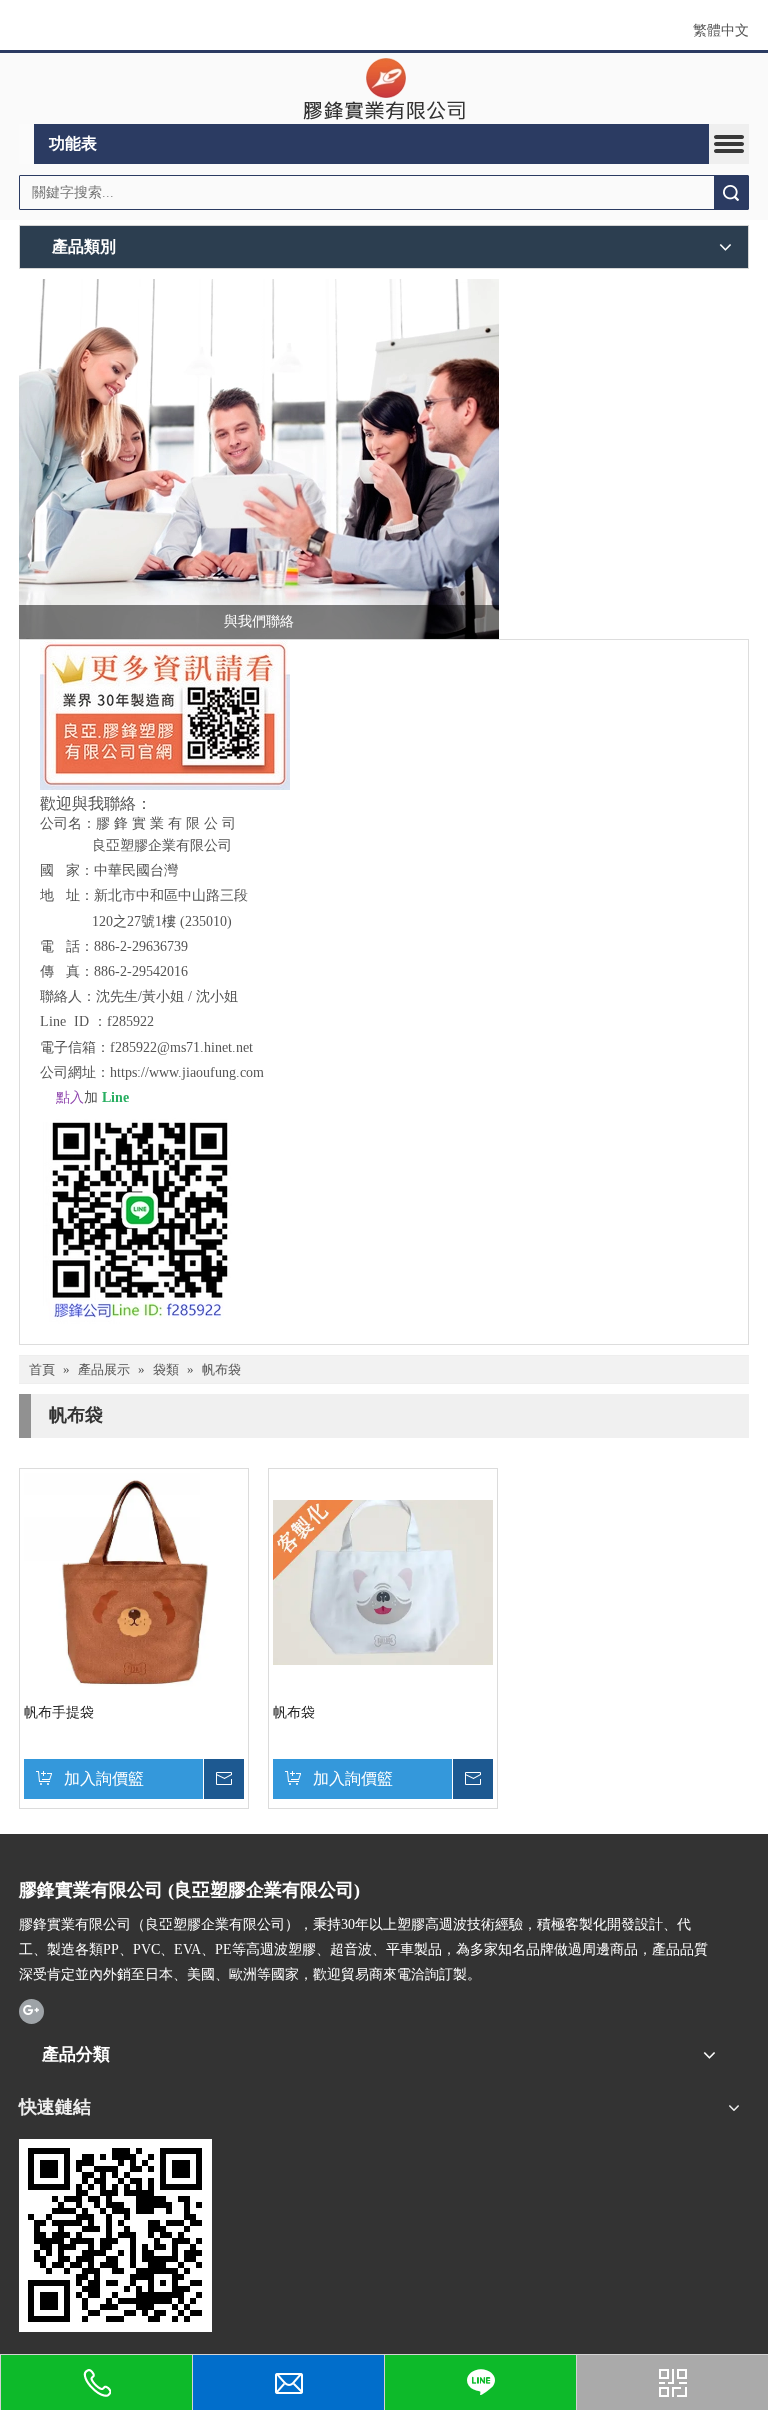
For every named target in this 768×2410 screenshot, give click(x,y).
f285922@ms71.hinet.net (181, 1047)
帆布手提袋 (59, 1712)
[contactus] (259, 459)
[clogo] (384, 89)
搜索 (731, 192)
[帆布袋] (383, 1581)
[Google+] (31, 2011)
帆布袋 (294, 1712)
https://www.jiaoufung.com (187, 1072)
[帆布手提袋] (134, 1581)
